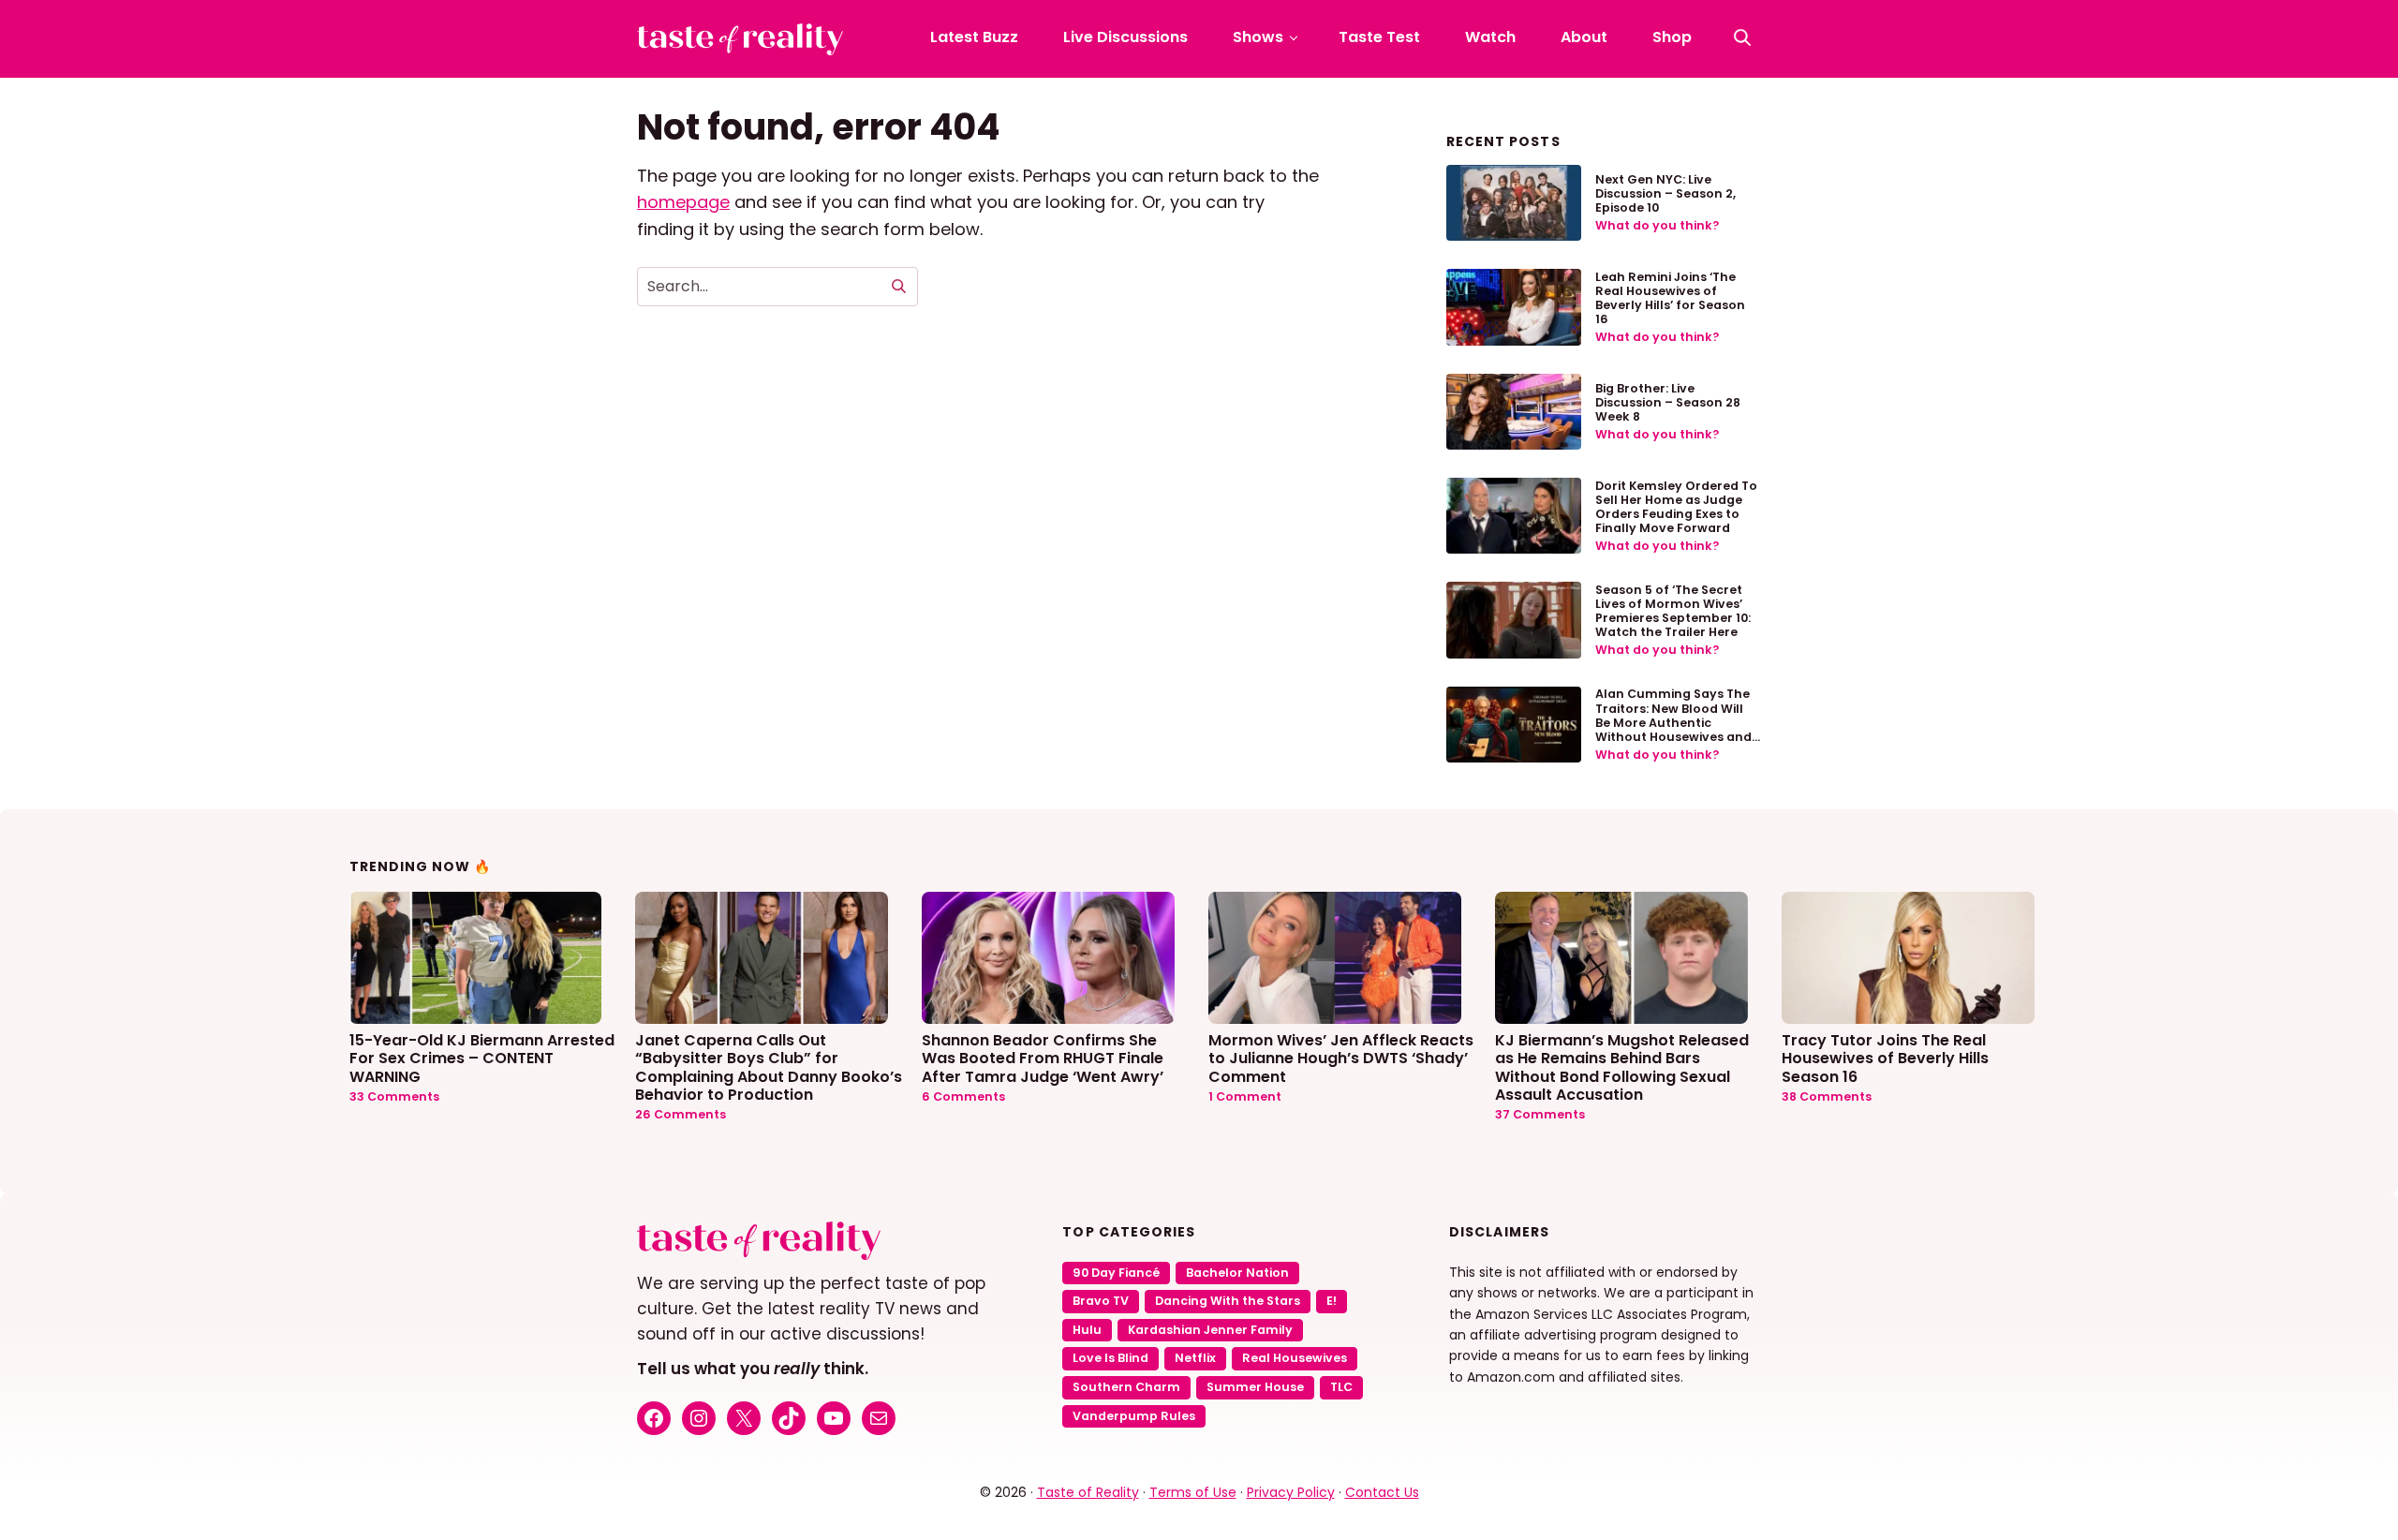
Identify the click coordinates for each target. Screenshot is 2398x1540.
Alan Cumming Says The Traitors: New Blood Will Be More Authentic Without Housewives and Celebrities (1673, 722)
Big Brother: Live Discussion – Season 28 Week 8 (1668, 402)
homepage (683, 202)
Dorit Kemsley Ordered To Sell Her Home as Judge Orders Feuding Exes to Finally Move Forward (1676, 507)
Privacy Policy (1291, 1492)
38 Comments (1827, 1096)
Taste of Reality (1088, 1492)
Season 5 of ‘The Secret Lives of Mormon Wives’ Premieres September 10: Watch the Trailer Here (1673, 611)
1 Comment (1245, 1096)
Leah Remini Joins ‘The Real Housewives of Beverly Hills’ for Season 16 (1670, 298)
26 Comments (681, 1114)
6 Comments (963, 1096)
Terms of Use (1193, 1492)
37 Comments (1540, 1114)
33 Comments (394, 1096)
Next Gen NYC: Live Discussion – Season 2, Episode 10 (1665, 193)
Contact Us (1382, 1492)
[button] (1742, 37)
